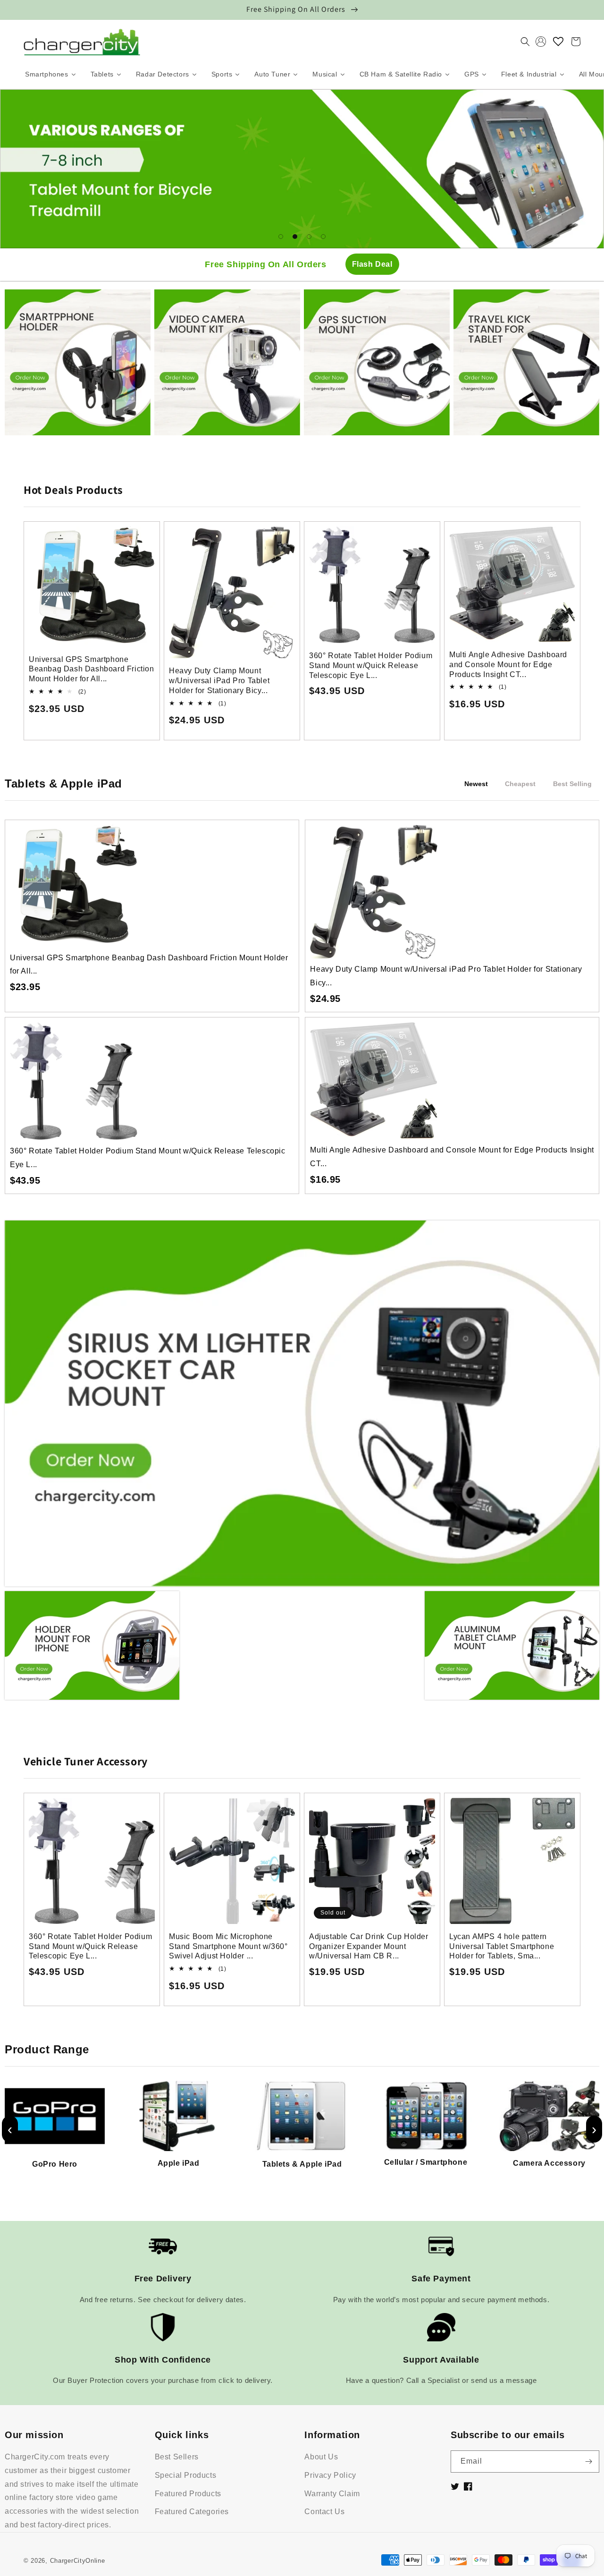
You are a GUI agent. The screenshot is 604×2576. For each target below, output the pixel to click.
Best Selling (572, 784)
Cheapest (520, 784)
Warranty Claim (332, 2494)
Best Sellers (177, 2457)
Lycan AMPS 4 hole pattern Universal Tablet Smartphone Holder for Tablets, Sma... (502, 1946)
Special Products (186, 2475)
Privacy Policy (330, 2475)
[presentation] (10, 2129)
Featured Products (188, 2494)
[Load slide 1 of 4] (281, 237)
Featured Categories (192, 2512)
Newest (476, 784)
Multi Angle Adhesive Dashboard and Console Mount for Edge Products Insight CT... (508, 665)
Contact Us (324, 2512)
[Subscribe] (588, 2462)
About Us (321, 2457)
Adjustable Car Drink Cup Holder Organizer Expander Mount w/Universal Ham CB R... (369, 1946)
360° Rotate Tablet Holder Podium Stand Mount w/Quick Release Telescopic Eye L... (371, 665)
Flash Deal (372, 264)
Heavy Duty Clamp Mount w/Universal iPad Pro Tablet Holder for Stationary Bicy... (219, 681)
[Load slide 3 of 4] (309, 237)
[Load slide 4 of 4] (323, 237)
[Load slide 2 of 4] (295, 237)
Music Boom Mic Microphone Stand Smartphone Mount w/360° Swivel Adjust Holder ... (228, 1946)
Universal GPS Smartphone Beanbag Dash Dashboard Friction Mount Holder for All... (92, 669)
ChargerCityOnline (78, 2561)
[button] (525, 42)
